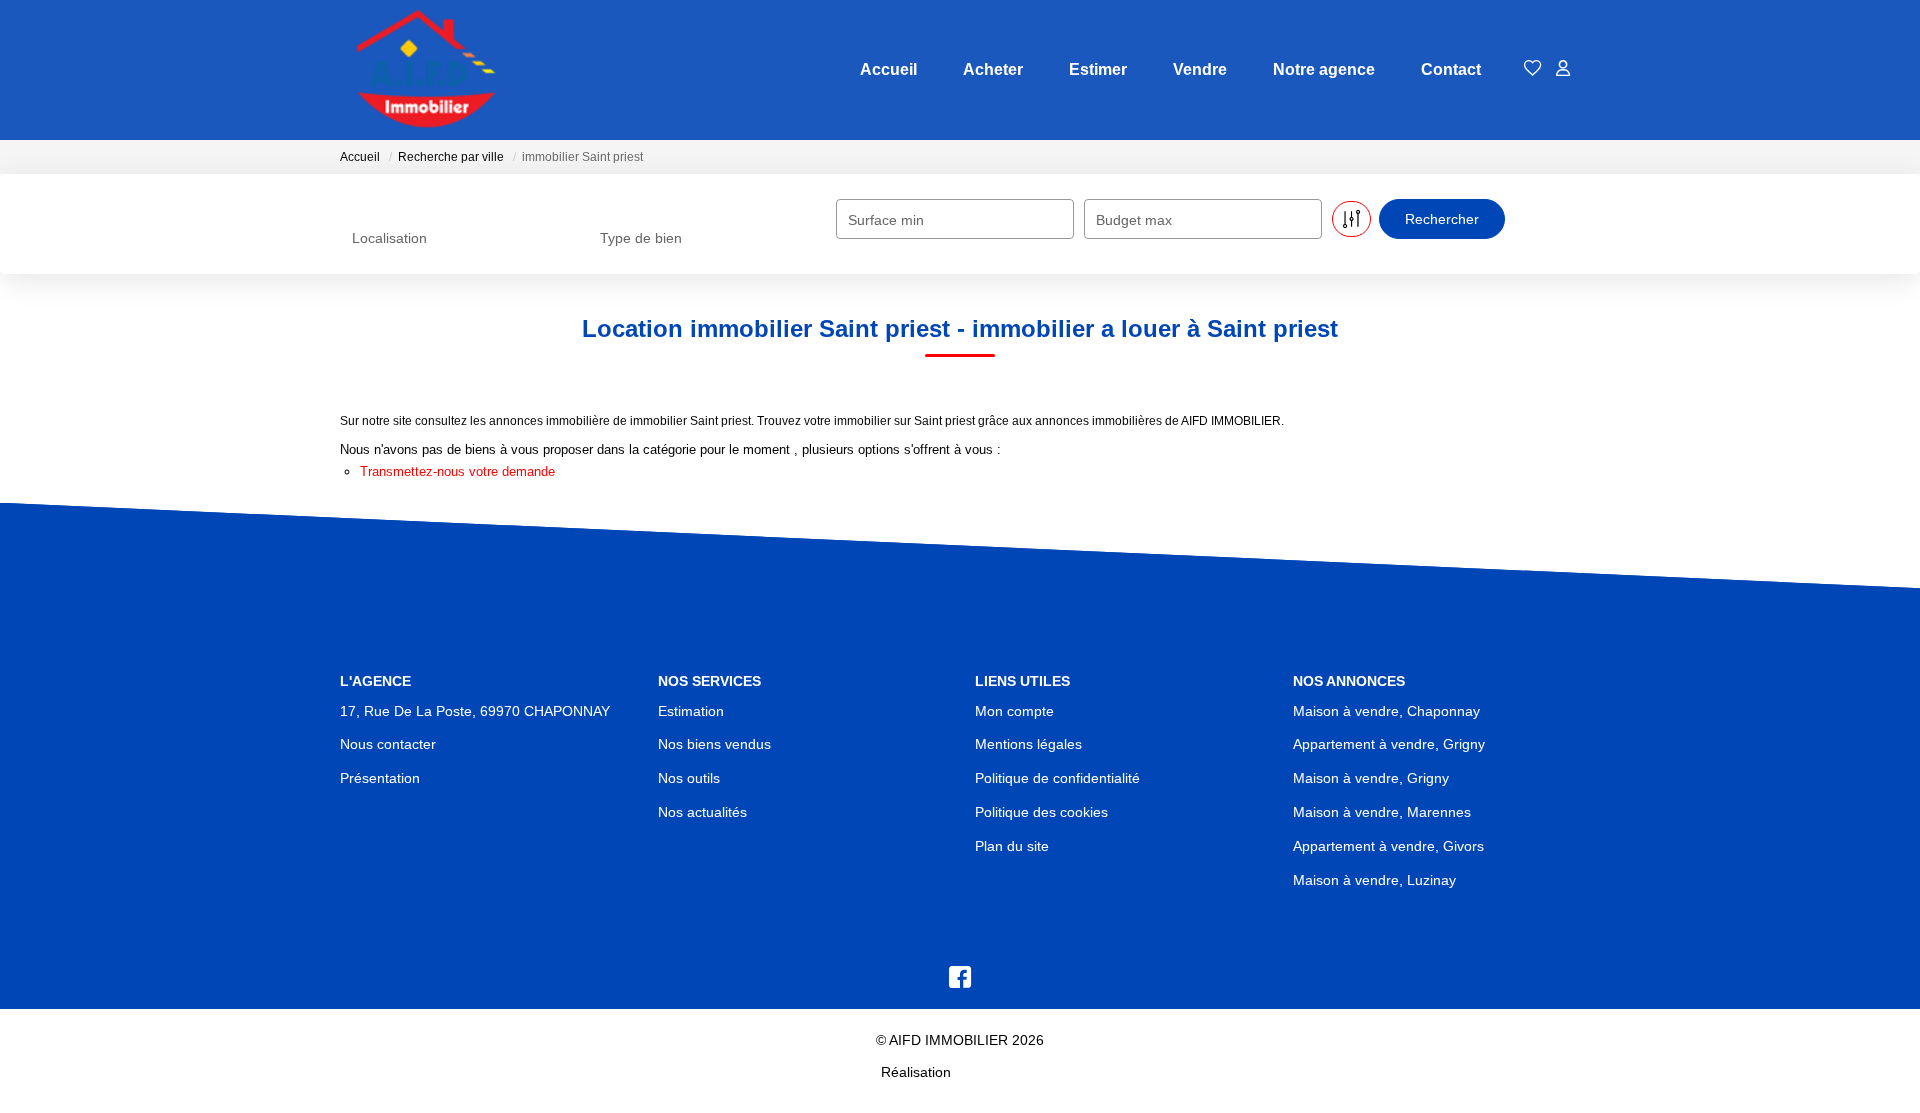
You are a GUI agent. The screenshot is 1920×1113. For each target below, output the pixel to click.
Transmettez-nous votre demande (457, 471)
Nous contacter (388, 744)
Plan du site (1012, 846)
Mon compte (1014, 711)
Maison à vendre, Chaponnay (1386, 711)
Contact (1451, 69)
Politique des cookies (1041, 812)
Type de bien (641, 238)
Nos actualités (702, 812)
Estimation (691, 711)
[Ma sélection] (1533, 69)
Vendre (1200, 69)
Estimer (1098, 69)
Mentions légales (1028, 744)
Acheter (993, 69)
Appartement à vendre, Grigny (1389, 744)
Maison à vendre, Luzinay (1374, 880)
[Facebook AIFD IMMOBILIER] (960, 982)
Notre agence (1324, 69)
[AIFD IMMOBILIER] (425, 70)
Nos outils (689, 778)
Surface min (886, 220)
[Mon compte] (1563, 69)
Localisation (389, 238)
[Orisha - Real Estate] (997, 1072)
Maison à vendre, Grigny (1371, 778)
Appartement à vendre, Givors (1388, 846)
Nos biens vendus (714, 744)
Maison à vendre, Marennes (1382, 812)
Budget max (1134, 220)
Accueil (888, 69)
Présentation (380, 778)
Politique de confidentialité (1057, 778)
